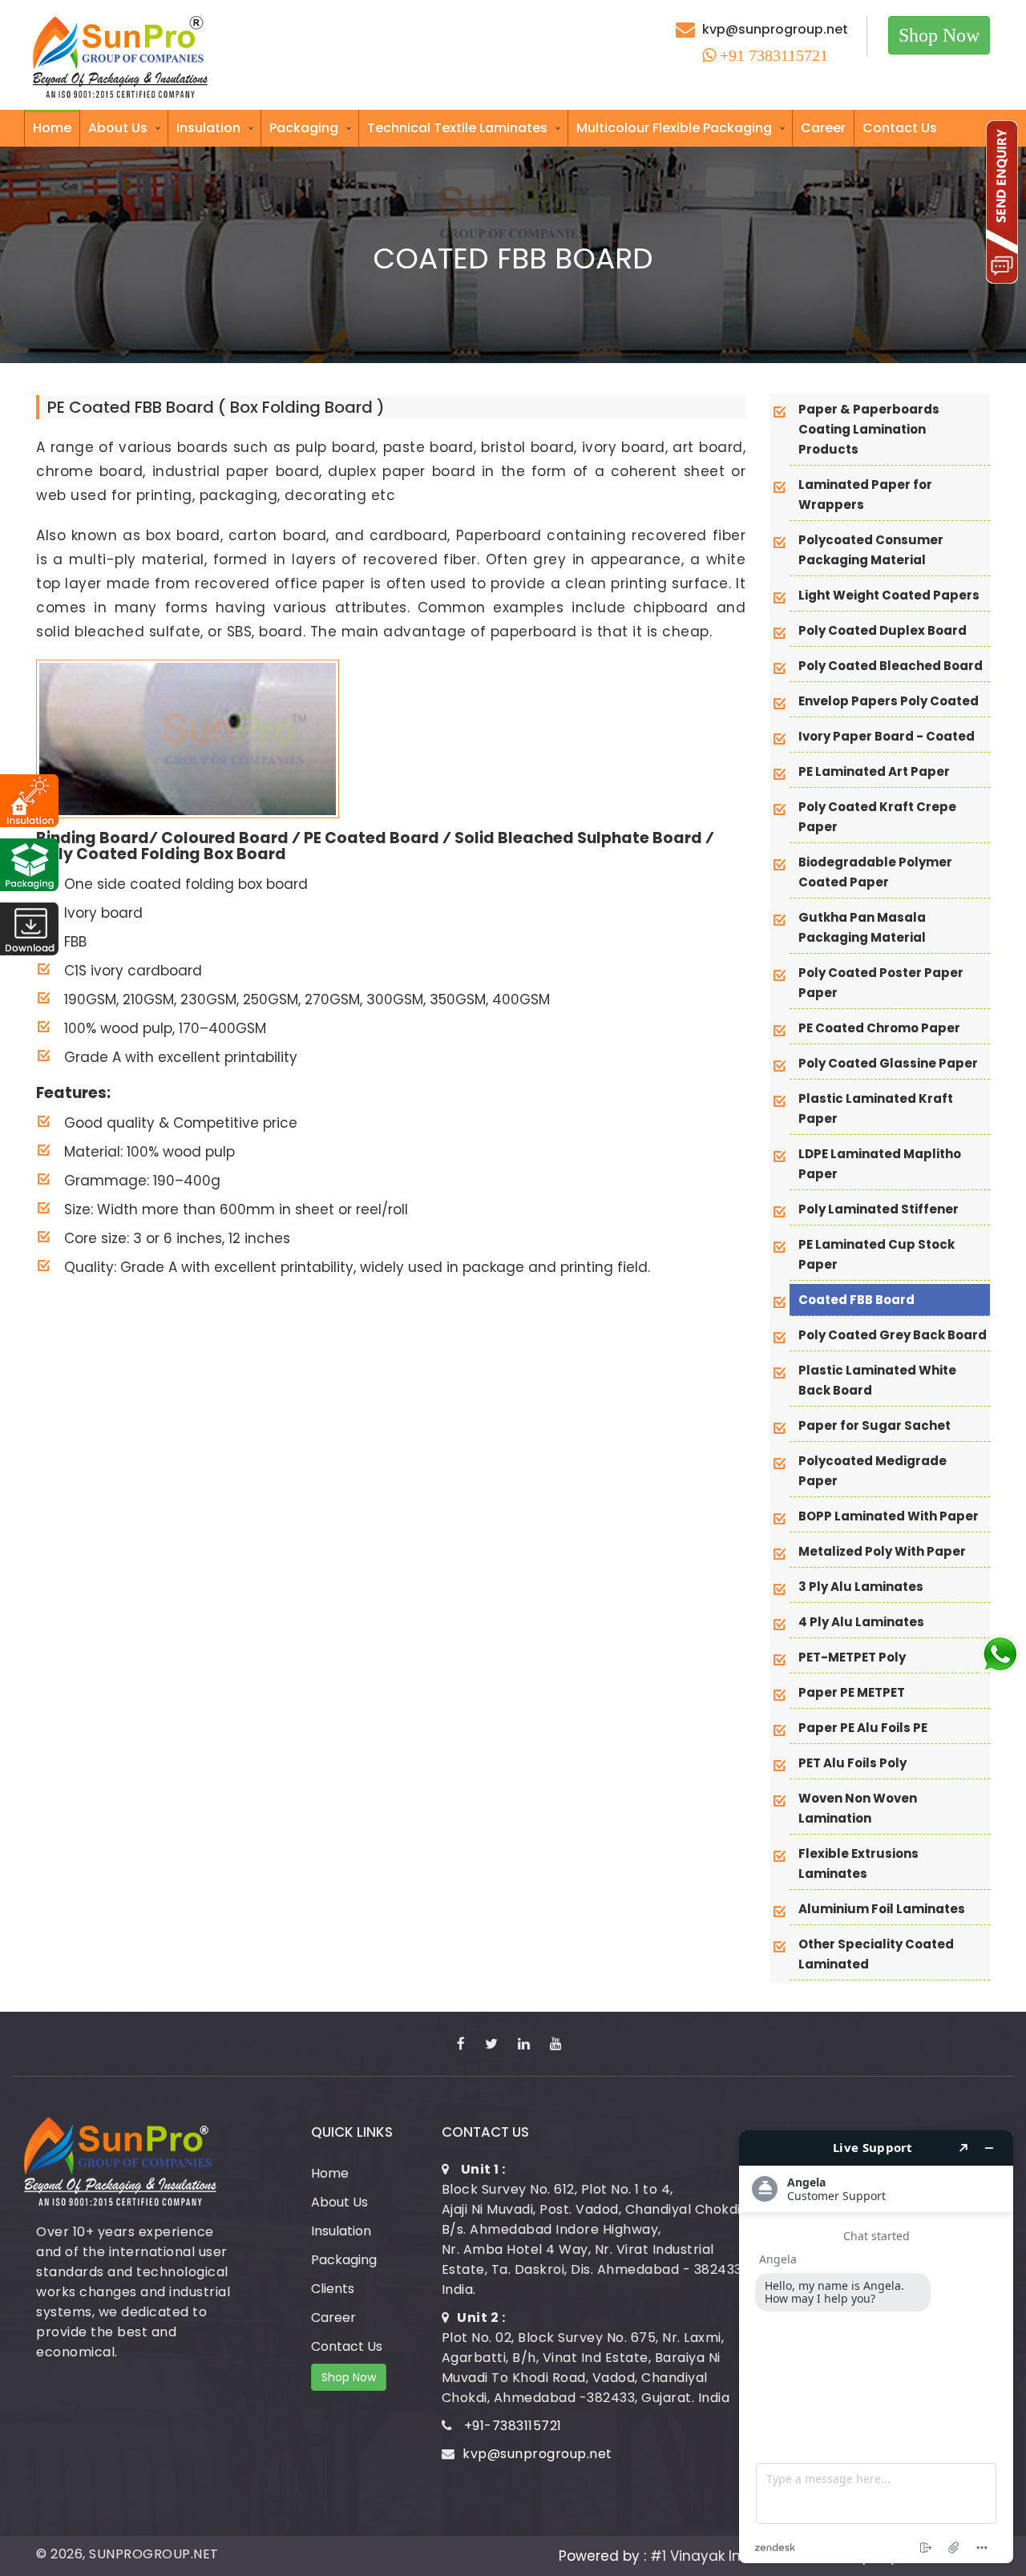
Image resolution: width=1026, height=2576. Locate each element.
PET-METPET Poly (852, 1657)
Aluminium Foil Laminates (882, 1909)
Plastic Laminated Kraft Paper (876, 1108)
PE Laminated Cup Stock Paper (877, 1254)
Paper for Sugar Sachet (875, 1425)
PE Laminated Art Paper (874, 771)
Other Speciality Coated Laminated (876, 1954)
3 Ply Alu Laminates (861, 1587)
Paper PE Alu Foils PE (863, 1728)
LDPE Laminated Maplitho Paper (880, 1164)
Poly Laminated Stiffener (879, 1209)
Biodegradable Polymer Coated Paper (875, 872)
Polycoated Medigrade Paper (873, 1471)
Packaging (304, 128)
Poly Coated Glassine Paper (888, 1063)
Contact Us (900, 128)
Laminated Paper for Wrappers (865, 495)
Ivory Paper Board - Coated (887, 736)
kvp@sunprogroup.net (775, 29)
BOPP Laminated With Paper (889, 1516)
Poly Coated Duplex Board (883, 630)
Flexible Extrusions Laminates (858, 1863)
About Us (118, 128)
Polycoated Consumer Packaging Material (871, 550)
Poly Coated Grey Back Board (893, 1335)
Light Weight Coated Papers (889, 595)
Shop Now (939, 35)
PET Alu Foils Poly (852, 1763)
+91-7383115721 (513, 2426)
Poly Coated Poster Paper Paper (881, 983)
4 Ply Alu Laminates (861, 1622)
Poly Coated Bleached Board (891, 666)
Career (823, 128)
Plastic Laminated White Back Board (877, 1380)
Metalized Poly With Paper (882, 1551)
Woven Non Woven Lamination (858, 1808)
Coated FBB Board (856, 1300)
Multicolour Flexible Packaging (674, 128)
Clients (333, 2289)
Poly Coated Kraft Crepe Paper (877, 817)
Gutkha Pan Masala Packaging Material (862, 927)
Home (52, 128)
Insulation (208, 128)
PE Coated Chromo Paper (879, 1028)
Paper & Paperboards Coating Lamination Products (869, 429)
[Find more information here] (876, 2347)
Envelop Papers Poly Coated (889, 701)
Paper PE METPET (852, 1692)
